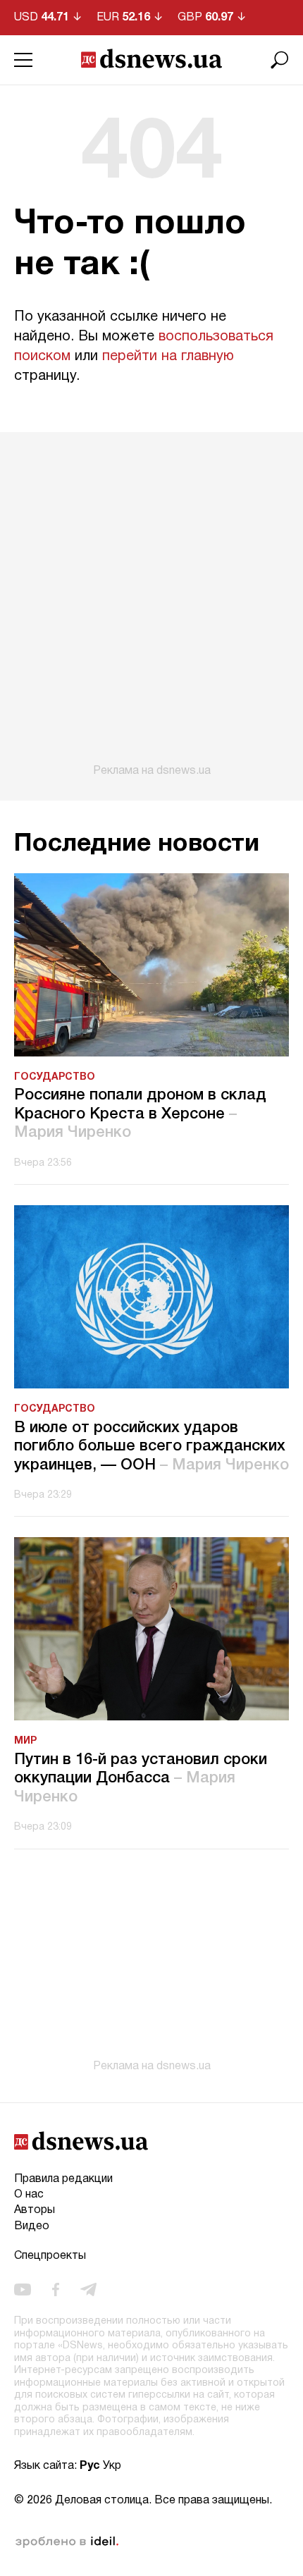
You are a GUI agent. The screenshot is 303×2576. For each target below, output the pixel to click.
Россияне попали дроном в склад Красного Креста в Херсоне (140, 1114)
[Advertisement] (151, 605)
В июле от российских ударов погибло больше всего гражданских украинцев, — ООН (151, 1447)
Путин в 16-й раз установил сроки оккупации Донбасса (141, 1779)
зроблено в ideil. (67, 2542)
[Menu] (23, 60)
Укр (112, 2466)
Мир (25, 1741)
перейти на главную (168, 357)
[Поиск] (280, 60)
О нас (29, 2195)
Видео (32, 2226)
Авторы (35, 2210)
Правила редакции (63, 2179)
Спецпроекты (50, 2256)
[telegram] (88, 2290)
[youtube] (23, 2290)
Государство (55, 1077)
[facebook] (56, 2290)
